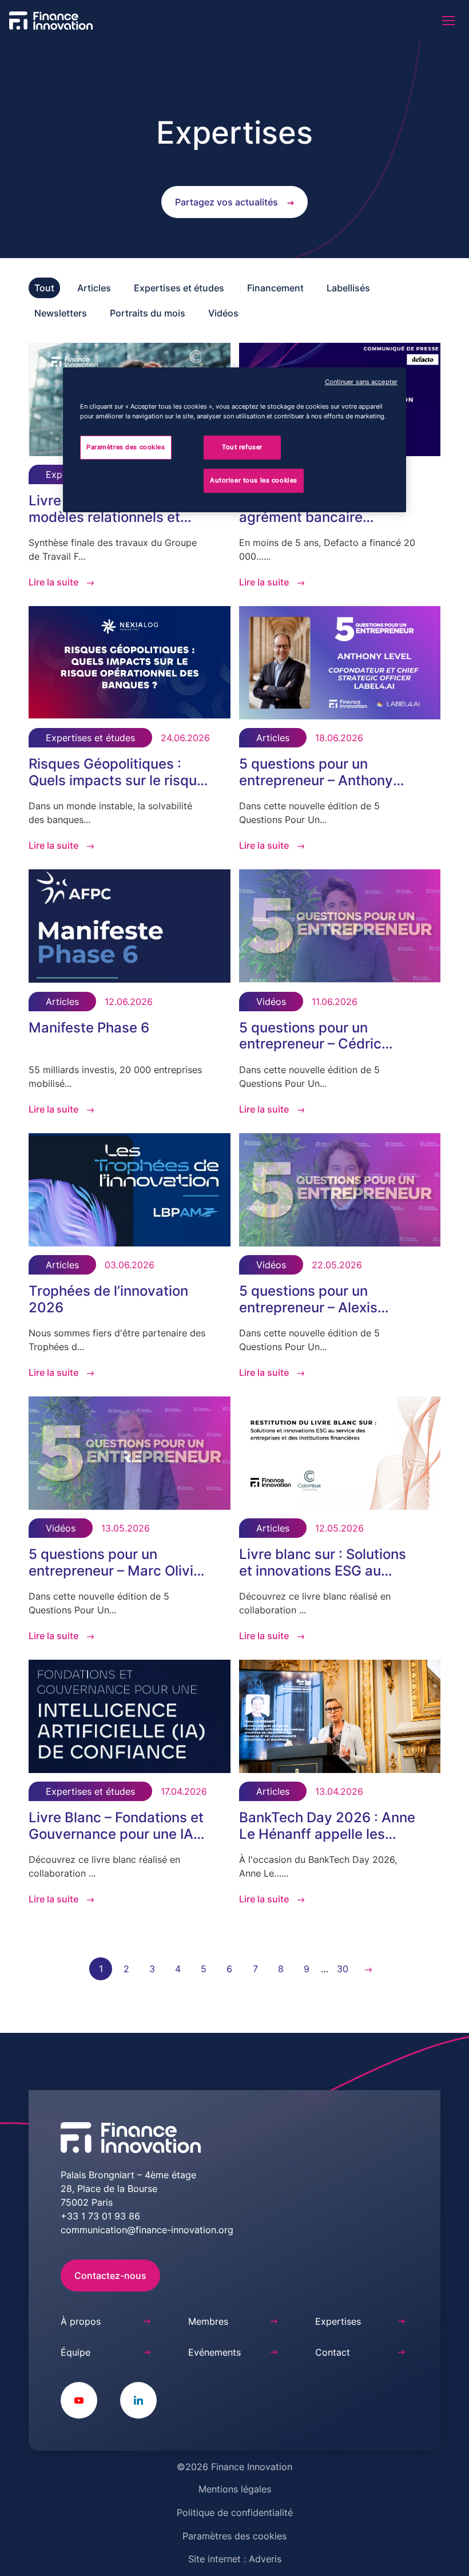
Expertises (338, 2321)
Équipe (75, 2352)
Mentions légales (235, 2489)
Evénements (214, 2352)
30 (343, 1969)
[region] (234, 440)
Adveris (265, 2559)
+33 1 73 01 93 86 (100, 2216)
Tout (44, 288)
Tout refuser (242, 447)
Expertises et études (179, 288)
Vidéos (223, 313)
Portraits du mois (148, 313)
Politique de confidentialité (235, 2512)
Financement (275, 288)
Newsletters (61, 313)
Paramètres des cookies (234, 2536)
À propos (81, 2321)
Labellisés (348, 288)
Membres (208, 2321)
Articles (94, 288)
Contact (333, 2352)
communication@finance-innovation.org (147, 2230)
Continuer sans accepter (361, 382)
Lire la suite (53, 582)
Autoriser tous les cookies (254, 480)
